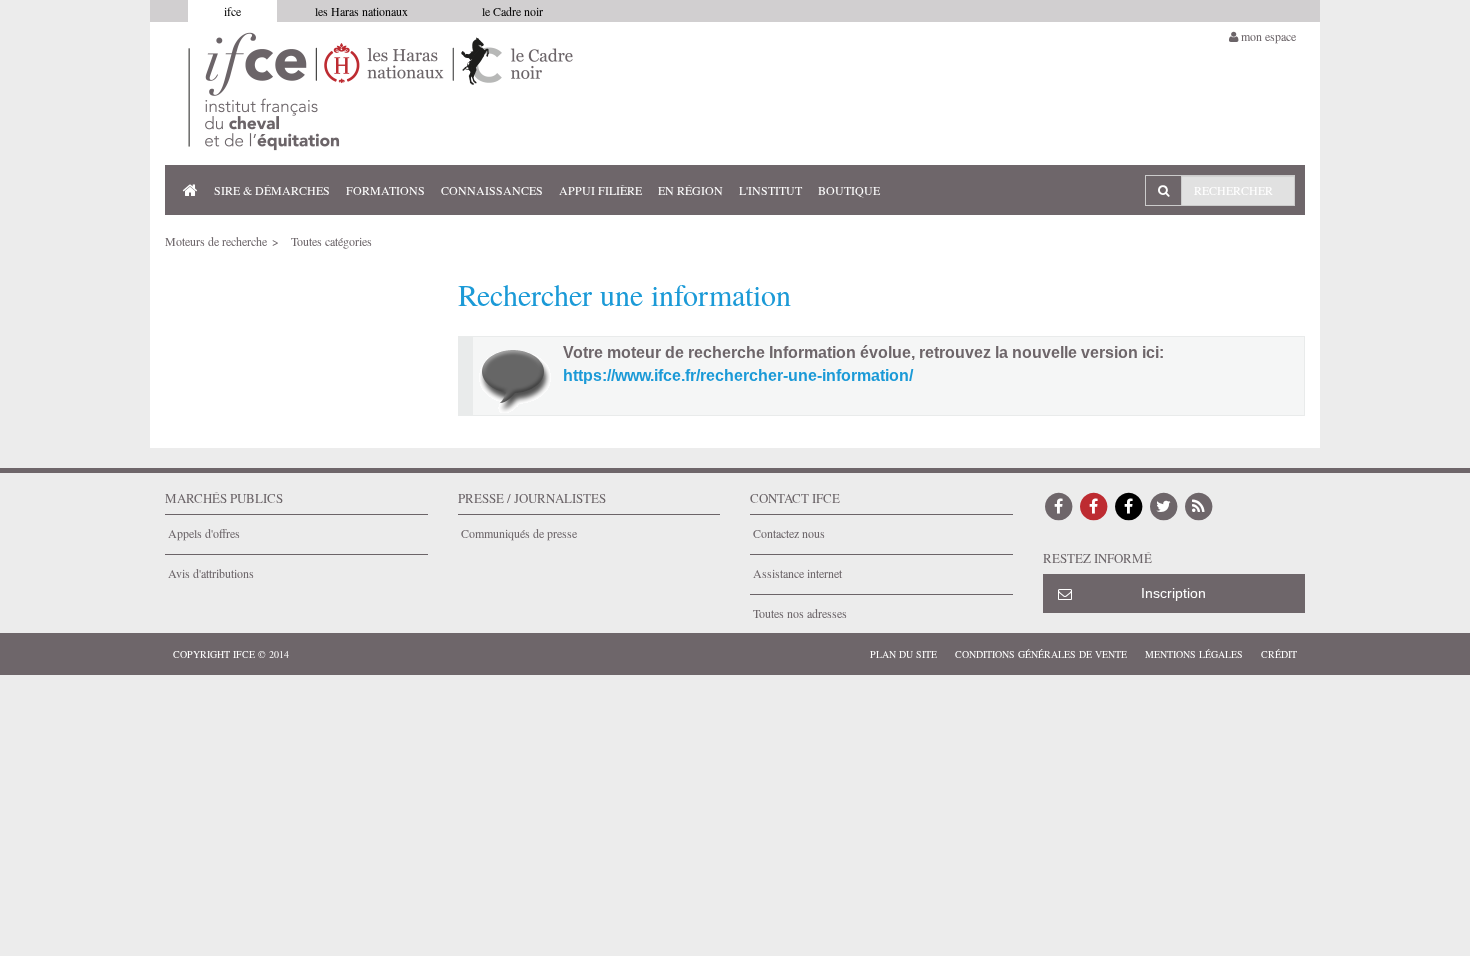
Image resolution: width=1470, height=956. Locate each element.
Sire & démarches (272, 190)
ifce (232, 11)
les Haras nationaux (361, 11)
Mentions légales (1194, 654)
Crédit (1279, 654)
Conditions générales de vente (1041, 654)
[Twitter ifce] (1164, 505)
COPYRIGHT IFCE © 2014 (231, 654)
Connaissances (492, 190)
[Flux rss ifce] (1199, 505)
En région (690, 190)
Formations (385, 190)
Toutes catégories (331, 241)
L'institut (770, 190)
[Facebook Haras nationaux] (1094, 505)
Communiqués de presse (519, 533)
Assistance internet (797, 573)
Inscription (1173, 593)
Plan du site (903, 654)
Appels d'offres (204, 533)
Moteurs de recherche (216, 241)
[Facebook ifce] (1059, 505)
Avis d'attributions (211, 573)
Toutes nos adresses (800, 613)
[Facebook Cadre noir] (1129, 505)
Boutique (849, 190)
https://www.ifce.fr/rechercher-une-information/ (738, 375)
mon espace (1267, 36)
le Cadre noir (512, 11)
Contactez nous (789, 533)
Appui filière (600, 190)
